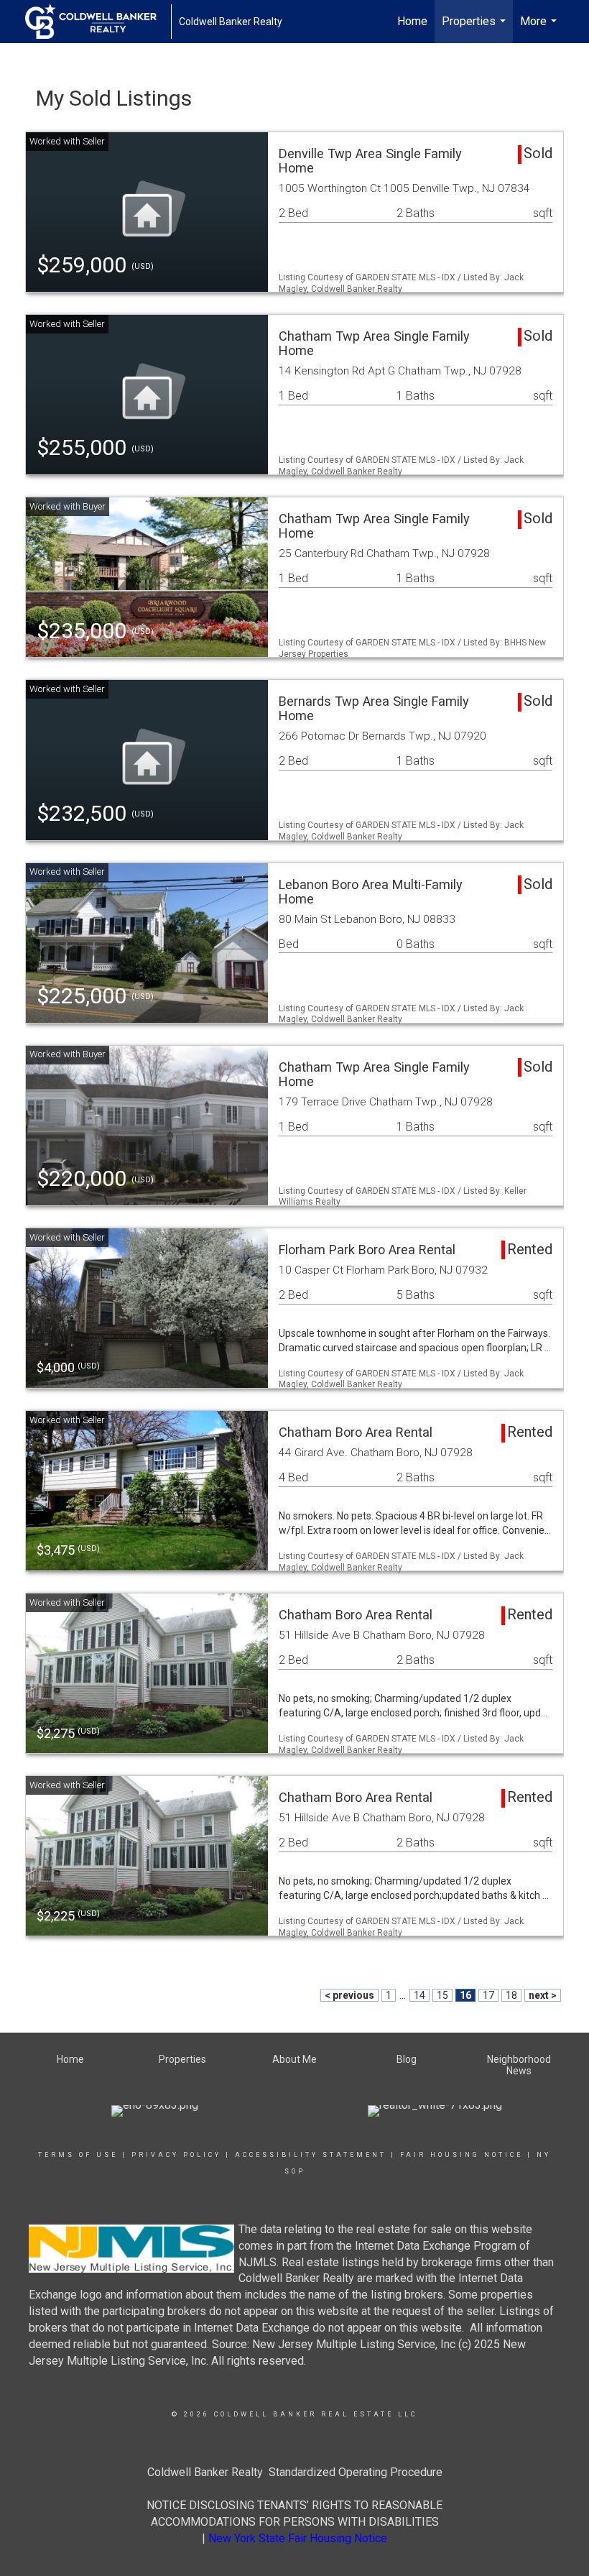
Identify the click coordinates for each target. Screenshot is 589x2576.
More (540, 29)
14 (419, 1995)
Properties (476, 29)
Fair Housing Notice (462, 2155)
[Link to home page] (98, 22)
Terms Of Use (78, 2155)
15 (442, 1995)
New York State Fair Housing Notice (298, 2538)
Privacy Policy (176, 2155)
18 (511, 1995)
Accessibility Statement (311, 2155)
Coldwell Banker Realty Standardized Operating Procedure (295, 2472)
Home (412, 21)
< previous (349, 1995)
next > (543, 1995)
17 (488, 1995)
